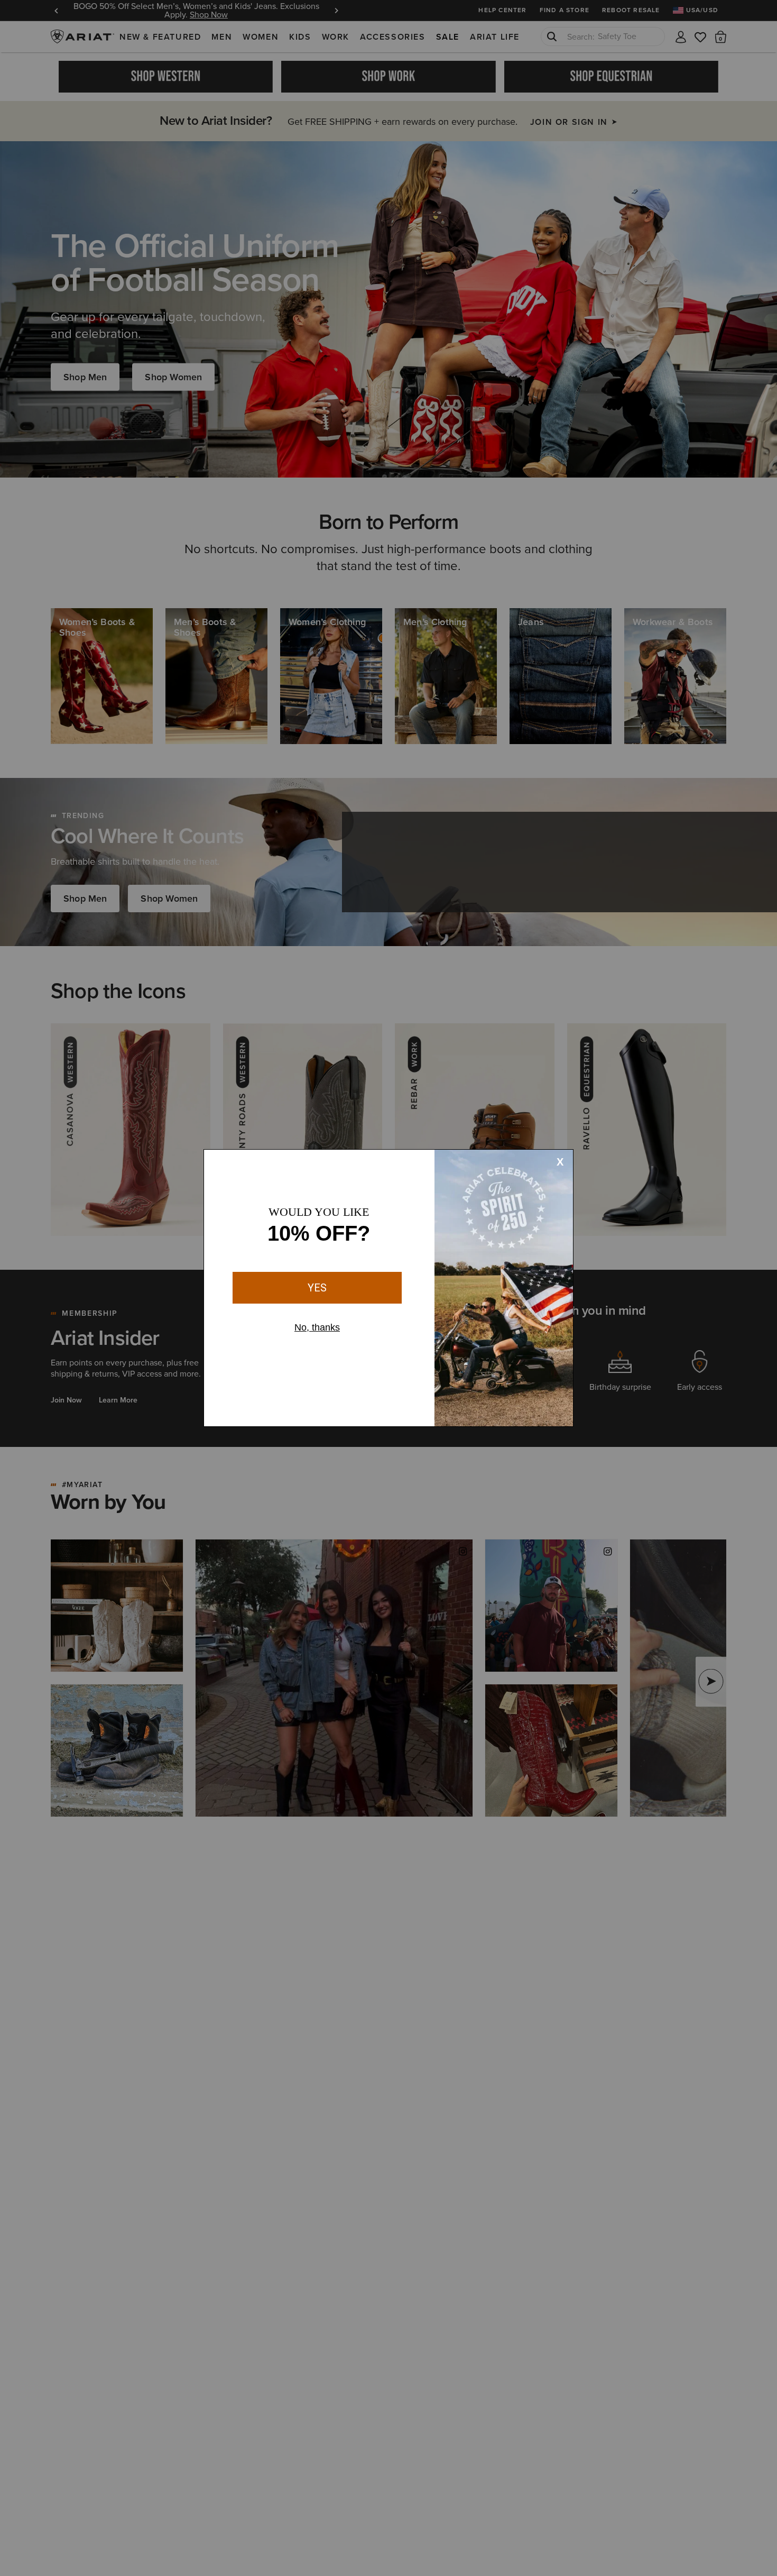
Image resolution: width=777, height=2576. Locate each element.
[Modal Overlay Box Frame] (388, 1288)
